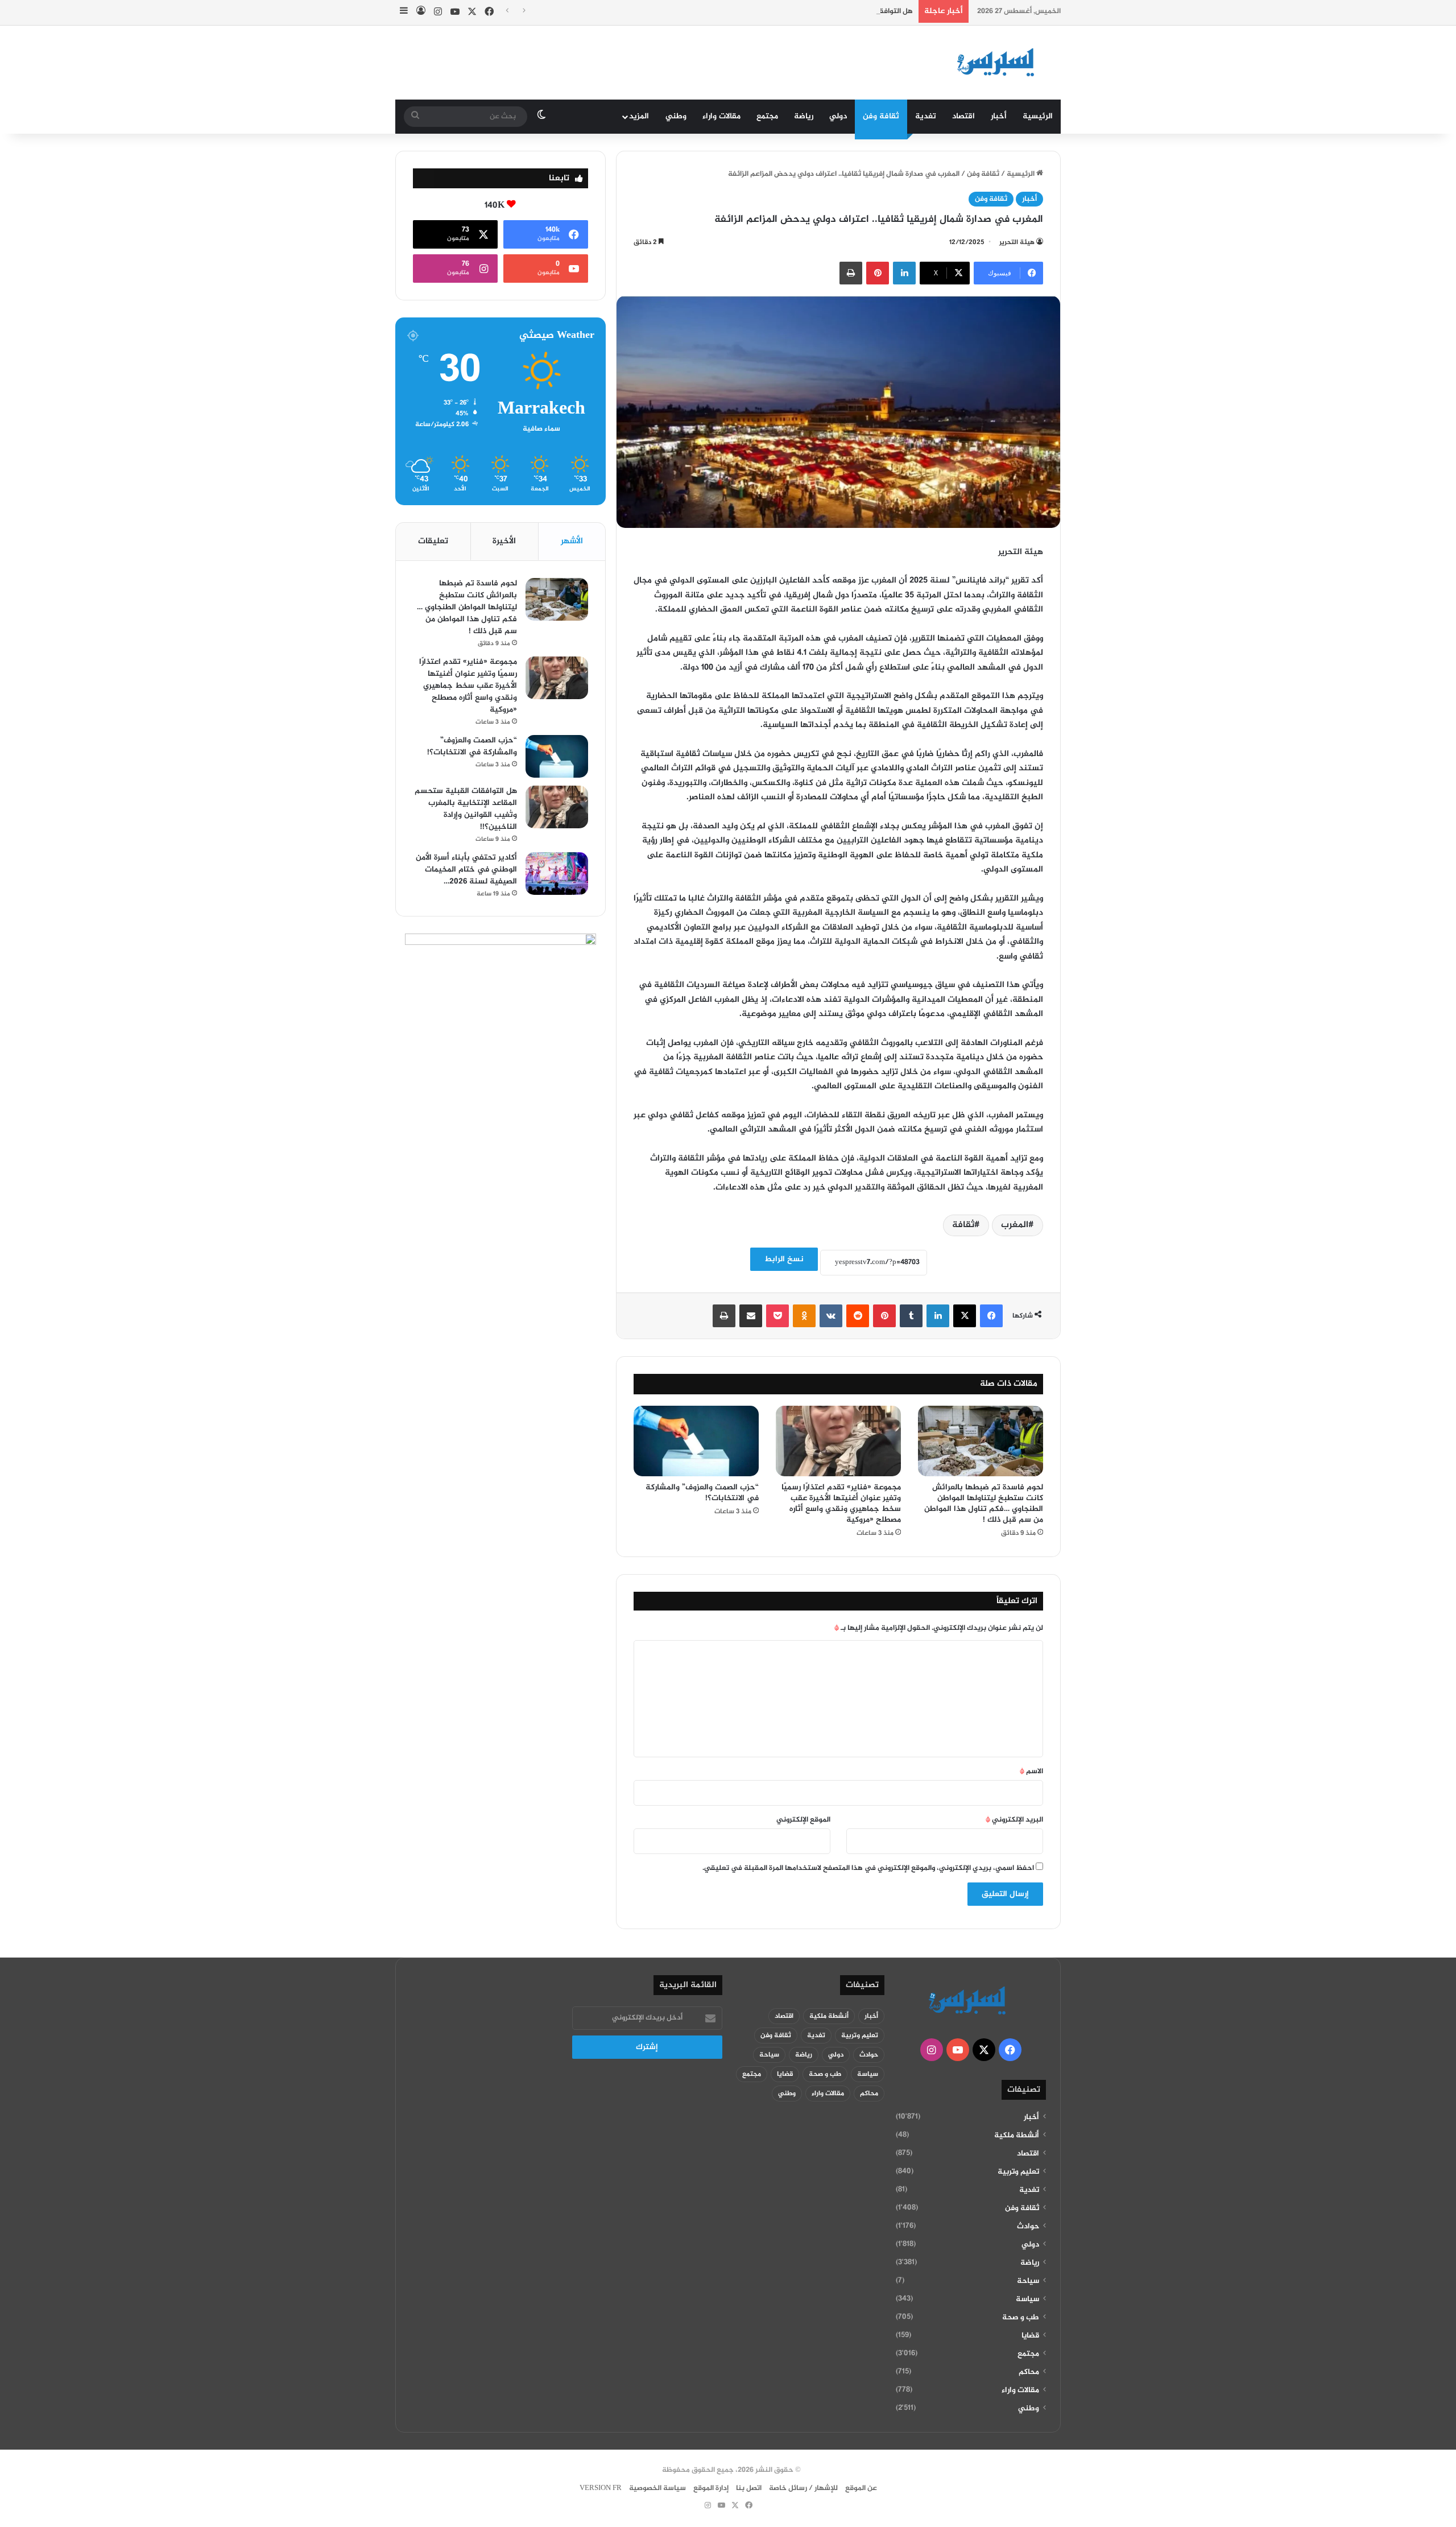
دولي (838, 116)
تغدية (926, 116)
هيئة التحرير (1017, 242)
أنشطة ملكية (1017, 2136)
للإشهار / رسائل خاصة (803, 2488)
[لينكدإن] (904, 273)
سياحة (1028, 2281)
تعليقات (433, 541)
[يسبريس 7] (999, 63)
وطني (676, 116)
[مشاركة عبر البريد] (751, 1316)
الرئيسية (1038, 116)
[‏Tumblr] (911, 1316)
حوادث (1028, 2227)
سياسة (1027, 2299)
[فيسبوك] (991, 1316)
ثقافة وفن (881, 116)
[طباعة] (851, 273)
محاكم (1029, 2372)
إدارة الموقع (711, 2488)
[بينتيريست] (878, 273)
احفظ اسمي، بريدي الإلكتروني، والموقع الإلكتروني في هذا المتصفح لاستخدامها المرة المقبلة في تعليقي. (868, 1868)
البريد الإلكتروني (1014, 1820)
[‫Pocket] (777, 1316)
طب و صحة (1021, 2318)
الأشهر (572, 541)
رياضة (804, 116)
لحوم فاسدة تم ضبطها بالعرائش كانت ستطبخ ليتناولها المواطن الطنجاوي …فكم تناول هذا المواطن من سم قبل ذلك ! (984, 1504)
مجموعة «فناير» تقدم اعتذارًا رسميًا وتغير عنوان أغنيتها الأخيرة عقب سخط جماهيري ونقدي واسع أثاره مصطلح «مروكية (841, 1504)
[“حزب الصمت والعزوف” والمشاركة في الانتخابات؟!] (696, 1441)
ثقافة (963, 1225)
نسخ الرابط (784, 1259)
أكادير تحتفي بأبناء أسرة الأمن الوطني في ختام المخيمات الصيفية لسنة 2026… (466, 870)
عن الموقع (861, 2488)
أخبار (999, 116)
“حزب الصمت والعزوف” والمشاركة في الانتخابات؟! (702, 1493)
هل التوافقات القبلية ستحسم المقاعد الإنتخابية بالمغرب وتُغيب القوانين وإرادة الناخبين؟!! (771, 11)
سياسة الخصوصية (657, 2488)
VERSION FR (601, 2488)
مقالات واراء (721, 116)
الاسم (1031, 1772)
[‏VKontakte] (831, 1316)
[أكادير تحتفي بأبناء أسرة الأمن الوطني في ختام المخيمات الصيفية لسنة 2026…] (557, 874)
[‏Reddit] (858, 1316)
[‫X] (965, 1316)
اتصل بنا (749, 2488)
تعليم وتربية (1018, 2172)
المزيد (639, 116)
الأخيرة (504, 541)
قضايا (1030, 2336)
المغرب (1015, 1225)
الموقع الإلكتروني (803, 1820)
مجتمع (767, 116)
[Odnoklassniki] (804, 1316)
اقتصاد (963, 116)
